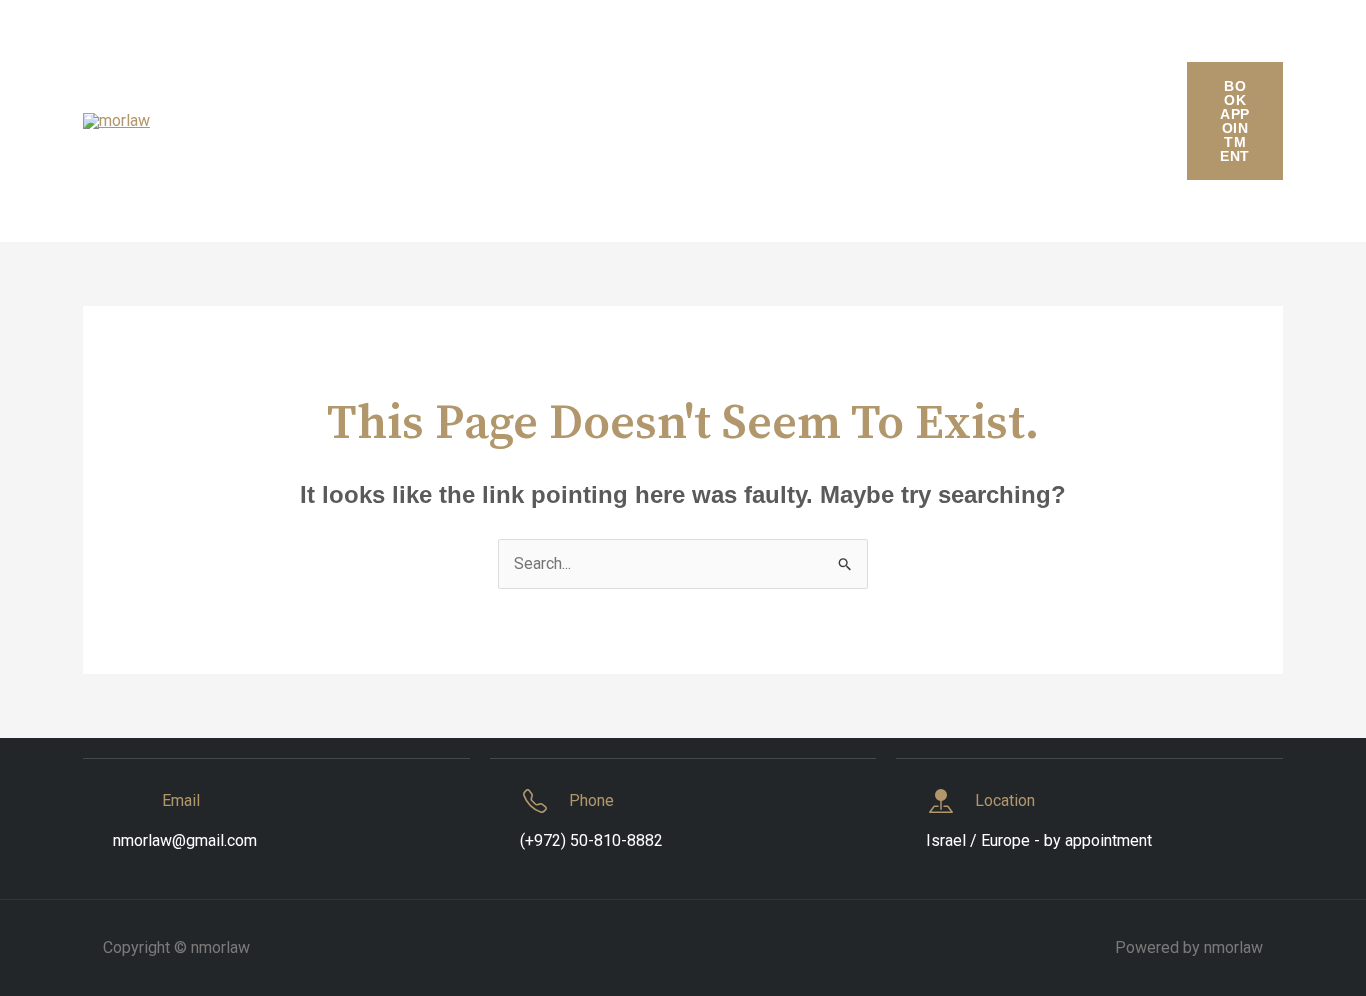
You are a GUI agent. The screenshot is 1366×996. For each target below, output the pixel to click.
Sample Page (233, 190)
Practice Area (914, 120)
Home (268, 120)
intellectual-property (505, 120)
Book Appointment (1234, 121)
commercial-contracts (335, 50)
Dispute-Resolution (1039, 50)
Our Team (802, 120)
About (206, 50)
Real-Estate (1034, 120)
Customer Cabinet (719, 50)
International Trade (672, 120)
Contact (469, 50)
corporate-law (576, 50)
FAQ (200, 120)
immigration (362, 120)
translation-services (490, 190)
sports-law (350, 190)
